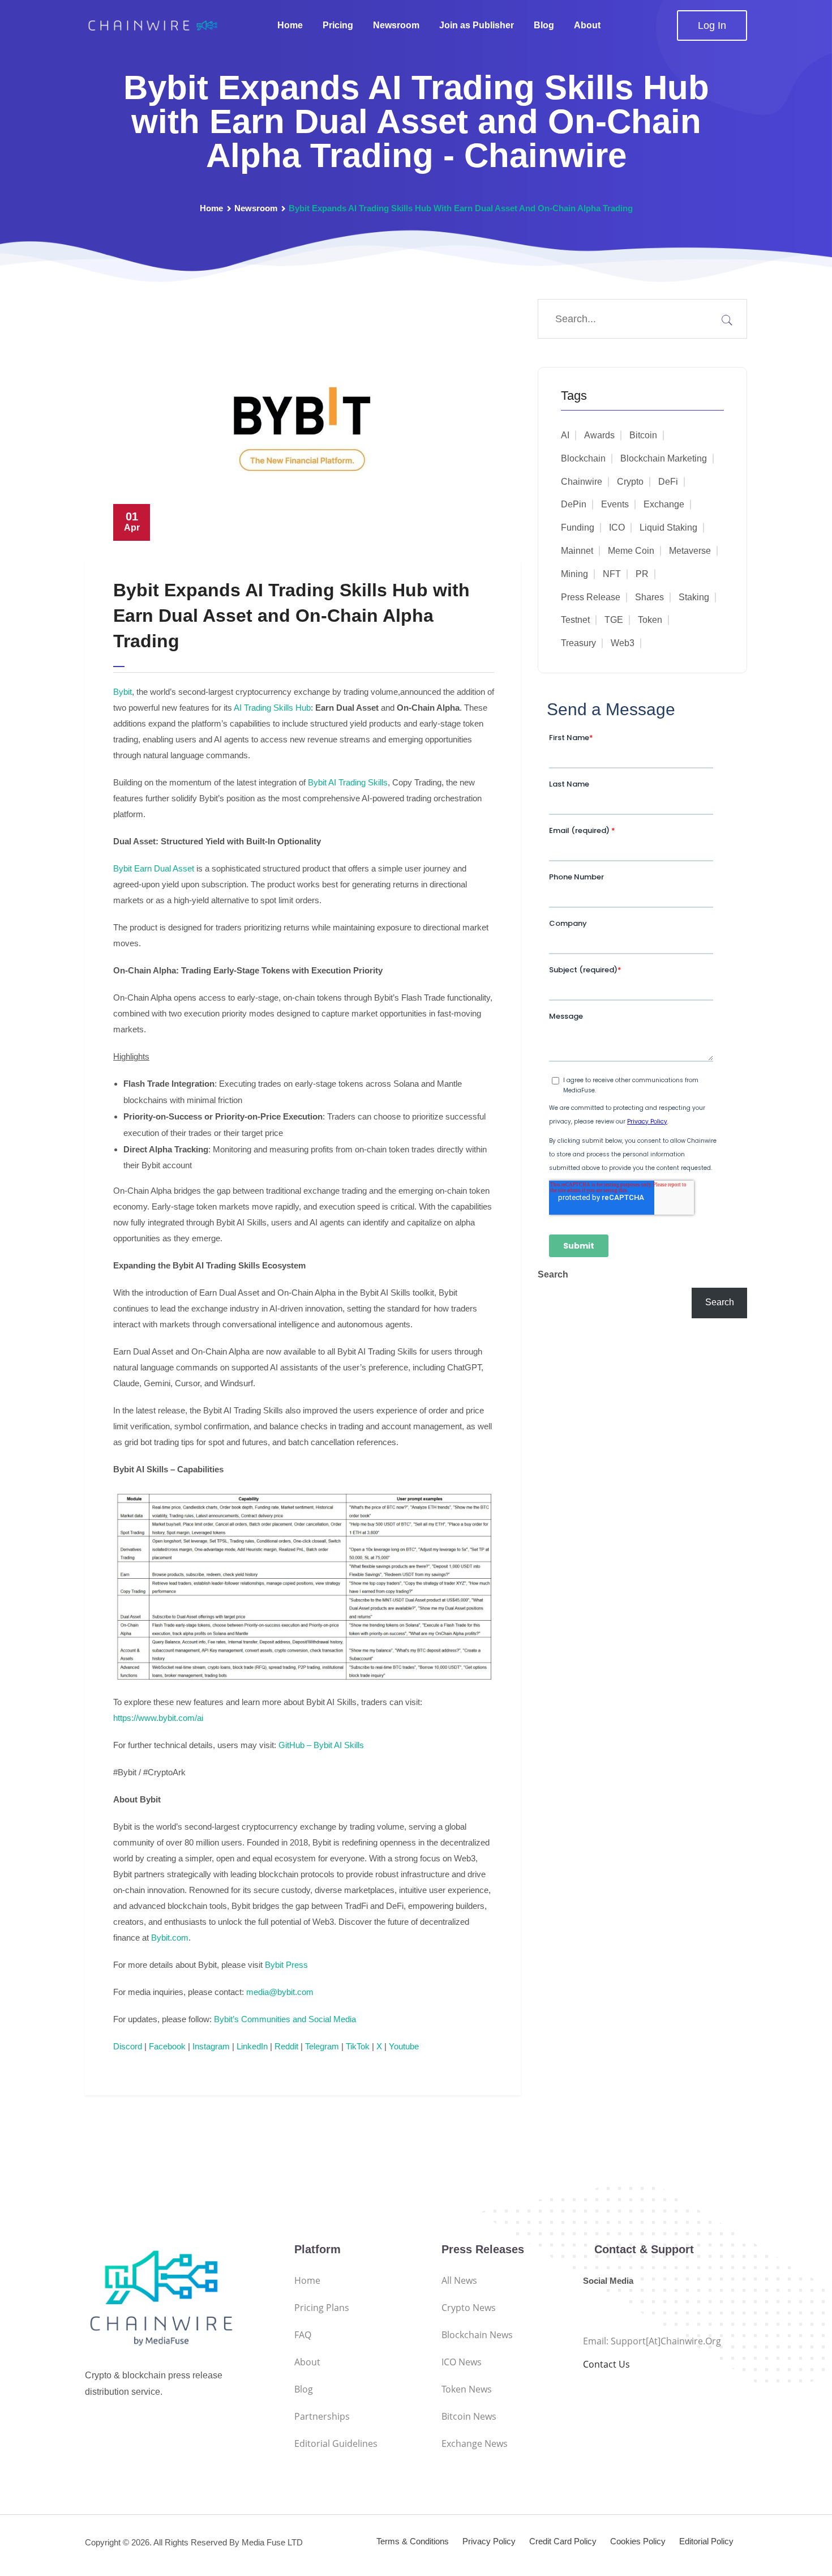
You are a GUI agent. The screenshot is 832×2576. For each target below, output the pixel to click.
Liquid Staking (668, 527)
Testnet (575, 620)
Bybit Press (286, 1965)
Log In (712, 25)
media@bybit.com (280, 1992)
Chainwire (582, 482)
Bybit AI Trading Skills (348, 782)
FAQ (303, 2335)
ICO (617, 527)
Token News (467, 2389)
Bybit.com (170, 1938)
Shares (649, 597)
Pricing (338, 25)
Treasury (578, 643)
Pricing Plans (322, 2308)
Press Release (591, 597)
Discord (128, 2046)
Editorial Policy (706, 2541)
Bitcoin (643, 435)
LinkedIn (251, 2046)
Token (650, 620)
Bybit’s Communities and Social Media (285, 2019)
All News (459, 2280)
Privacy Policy (489, 2541)
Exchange (664, 504)
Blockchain (583, 458)
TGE (614, 620)
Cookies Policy (638, 2541)
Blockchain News (477, 2335)
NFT (612, 574)
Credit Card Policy (563, 2541)
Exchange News (475, 2443)
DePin (574, 504)
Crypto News (469, 2308)
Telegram (321, 2046)
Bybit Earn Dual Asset (154, 868)
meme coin (631, 551)
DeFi (668, 482)
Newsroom (396, 25)
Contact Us (606, 2364)
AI (565, 435)
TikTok (357, 2046)
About (587, 25)
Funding (578, 527)
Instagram (210, 2046)
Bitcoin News (469, 2416)
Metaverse (690, 551)
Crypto (630, 482)
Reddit (285, 2046)
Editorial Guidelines (336, 2443)
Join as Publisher (477, 25)
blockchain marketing (664, 458)
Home (290, 25)
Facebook (166, 2046)
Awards (599, 435)
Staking (694, 597)
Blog (544, 25)
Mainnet (577, 551)
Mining (574, 574)
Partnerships (322, 2416)
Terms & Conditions (413, 2541)
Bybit (123, 692)
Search (553, 1274)
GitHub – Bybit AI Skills (321, 1745)
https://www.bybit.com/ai (158, 1718)
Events (615, 504)
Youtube (403, 2046)
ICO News (462, 2362)
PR (642, 574)
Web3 (623, 643)
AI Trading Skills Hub (272, 708)
